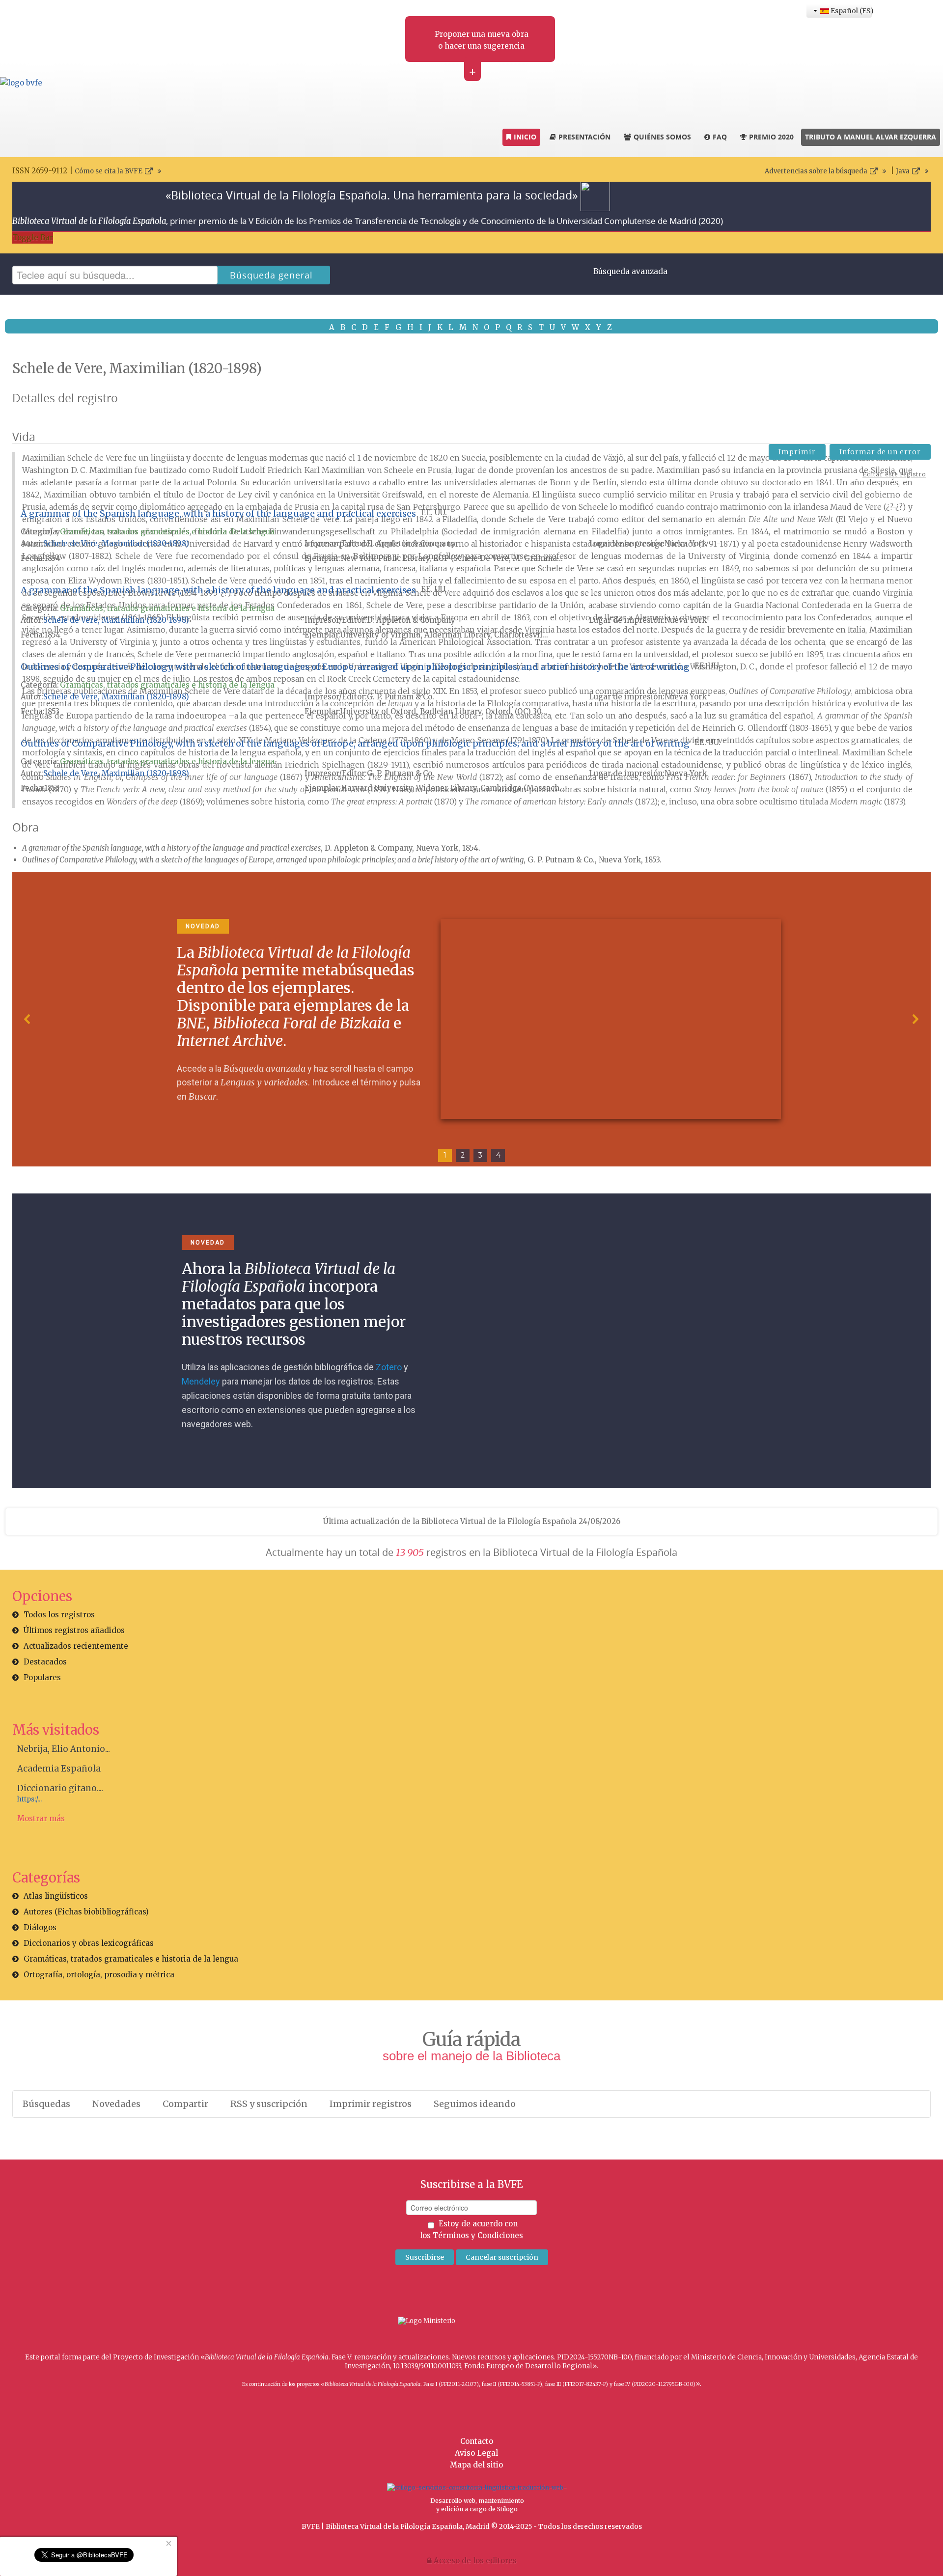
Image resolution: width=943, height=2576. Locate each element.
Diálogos (40, 1927)
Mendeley (201, 1381)
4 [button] (498, 1155)
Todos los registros (59, 1615)
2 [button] (463, 1155)
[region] (471, 1019)
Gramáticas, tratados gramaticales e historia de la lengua (167, 532)
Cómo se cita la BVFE (109, 171)
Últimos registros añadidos (74, 1630)
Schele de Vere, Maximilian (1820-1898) (116, 543)
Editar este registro (894, 474)
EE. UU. (434, 512)
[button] (28, 1019)
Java (903, 171)
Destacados (45, 1662)
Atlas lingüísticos (56, 1896)
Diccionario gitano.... (60, 1788)
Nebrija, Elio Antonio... (64, 1749)
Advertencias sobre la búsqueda (816, 171)
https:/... (29, 1799)
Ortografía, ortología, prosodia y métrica (99, 1975)
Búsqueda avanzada (630, 271)
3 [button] (480, 1155)
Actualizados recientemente (76, 1646)
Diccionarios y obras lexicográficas (89, 1943)
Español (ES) (850, 11)
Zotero (389, 1367)
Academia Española (59, 1769)
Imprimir (797, 452)
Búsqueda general (271, 275)
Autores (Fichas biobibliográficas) (86, 1912)
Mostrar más (41, 1818)
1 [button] (445, 1155)
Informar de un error (880, 452)
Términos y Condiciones (478, 2235)
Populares (42, 1677)
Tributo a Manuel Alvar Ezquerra (871, 137)
